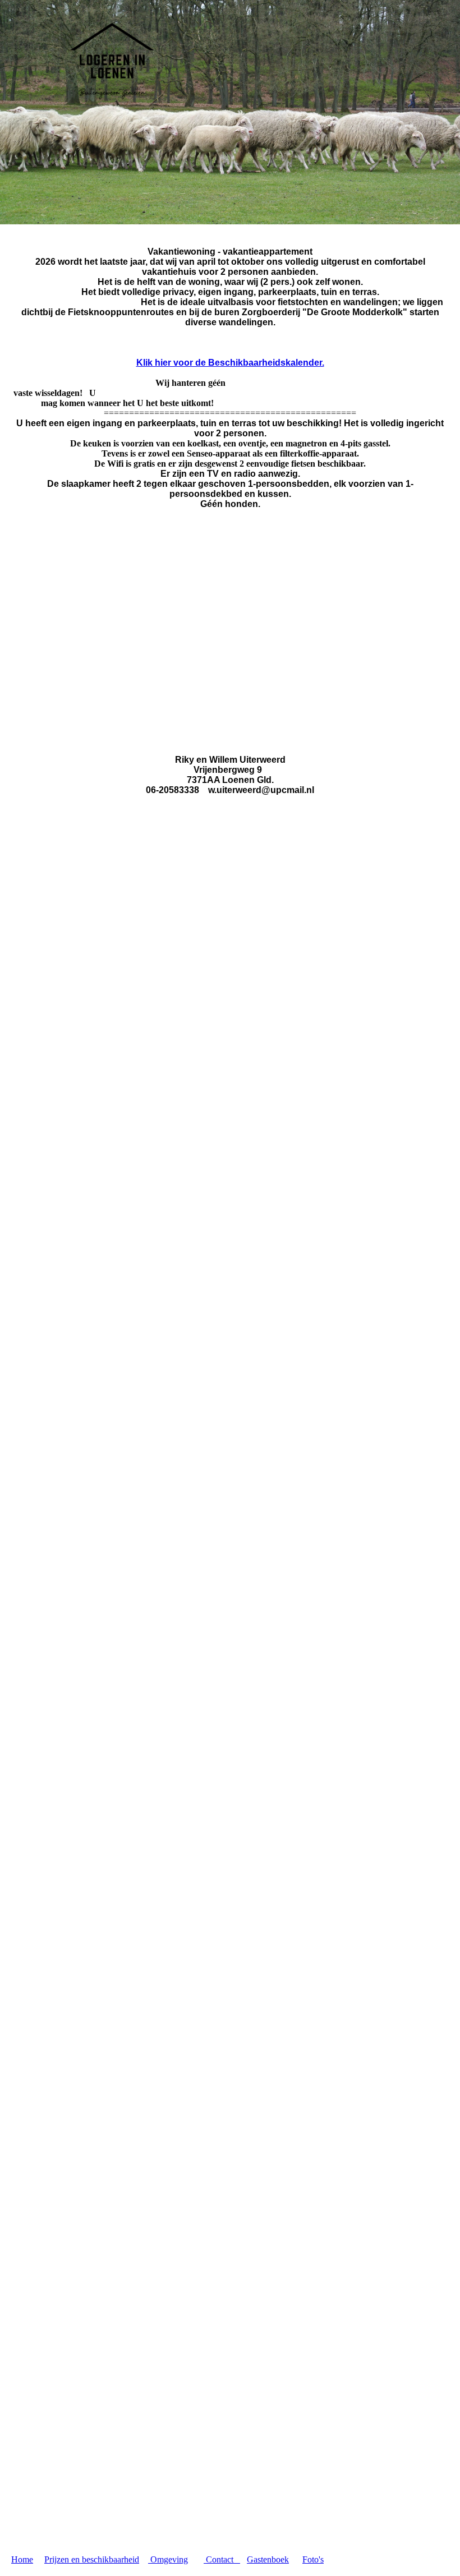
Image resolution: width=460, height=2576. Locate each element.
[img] (115, 61)
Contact (222, 2559)
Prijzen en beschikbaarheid (92, 2559)
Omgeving (168, 2559)
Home (22, 2559)
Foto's (313, 2559)
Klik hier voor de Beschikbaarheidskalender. (230, 363)
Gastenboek (268, 2559)
